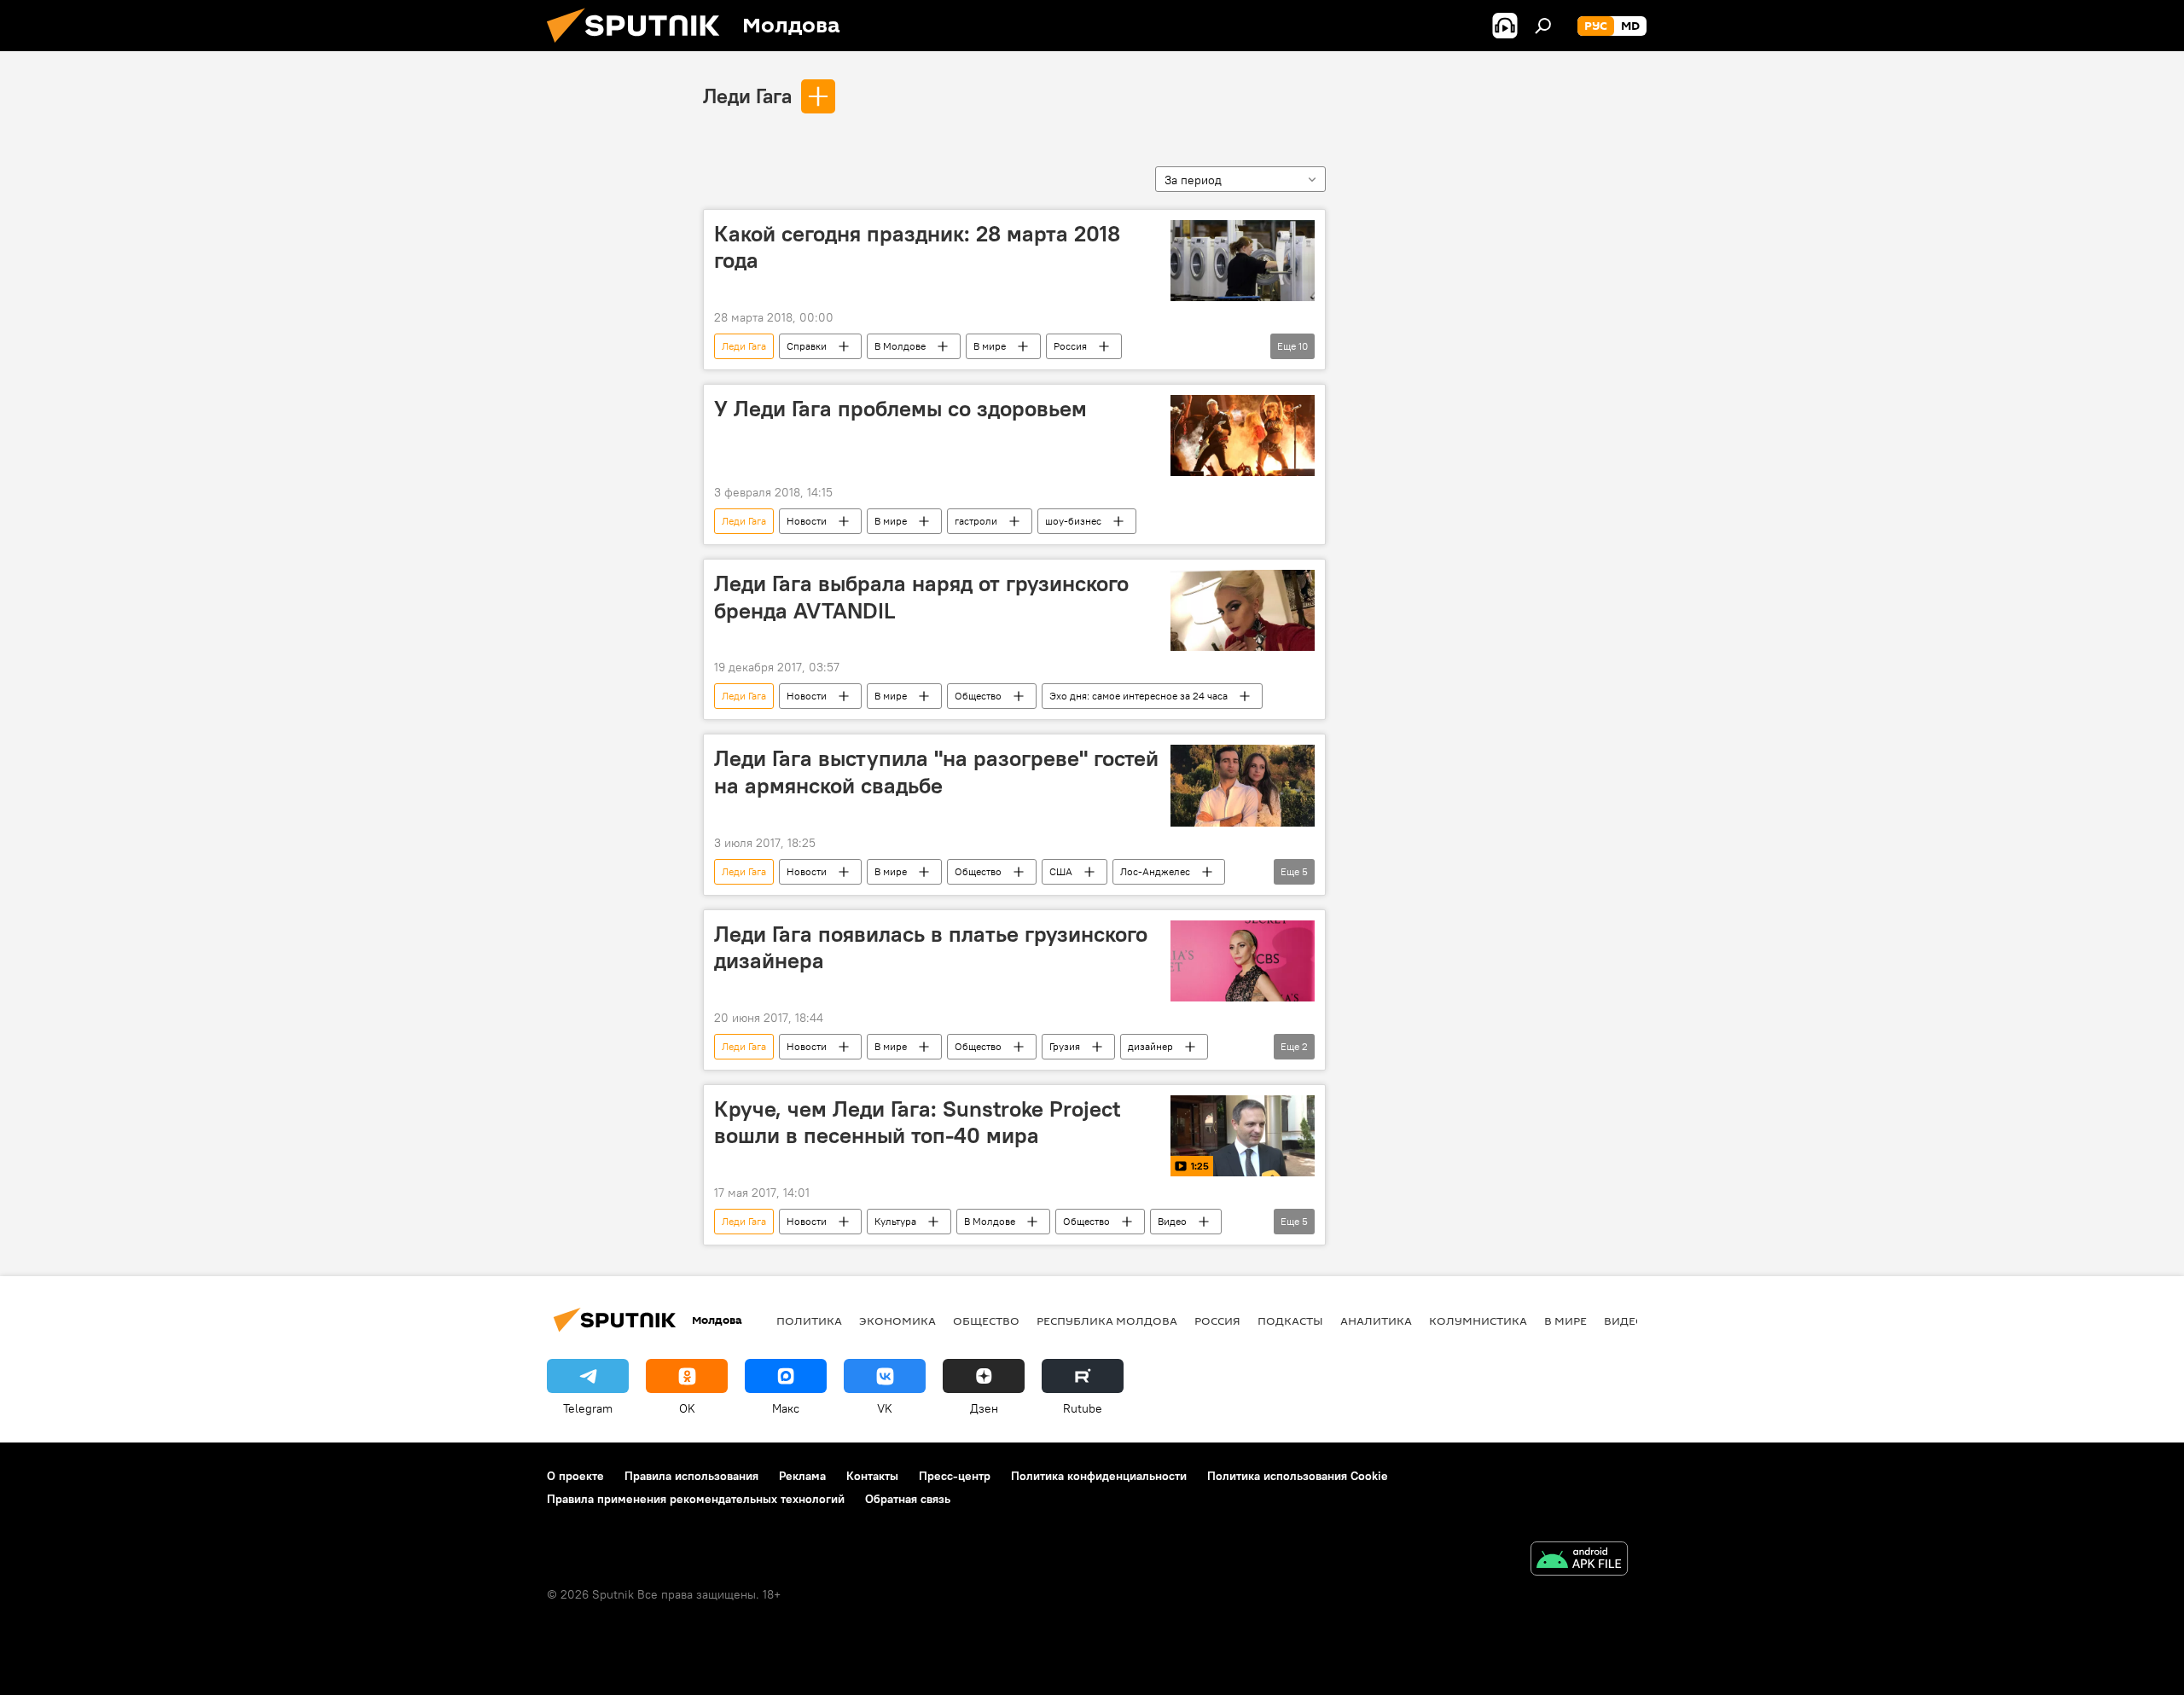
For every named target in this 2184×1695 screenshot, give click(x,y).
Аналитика (1376, 1321)
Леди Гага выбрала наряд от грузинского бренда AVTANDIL (921, 597)
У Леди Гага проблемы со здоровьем (900, 409)
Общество (978, 696)
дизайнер (1150, 1046)
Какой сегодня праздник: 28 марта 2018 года (917, 247)
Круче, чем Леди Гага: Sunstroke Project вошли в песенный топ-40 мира (917, 1122)
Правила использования (691, 1476)
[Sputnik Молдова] (640, 47)
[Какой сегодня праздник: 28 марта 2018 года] (1243, 261)
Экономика (897, 1321)
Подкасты (1290, 1321)
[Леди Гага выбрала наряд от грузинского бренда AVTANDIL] (1243, 610)
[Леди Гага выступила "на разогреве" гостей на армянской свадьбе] (1243, 785)
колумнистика (1478, 1321)
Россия (1070, 346)
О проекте (575, 1476)
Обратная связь (908, 1499)
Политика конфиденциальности (1099, 1476)
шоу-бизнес (1073, 521)
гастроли (976, 521)
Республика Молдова (1107, 1321)
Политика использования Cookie (1298, 1476)
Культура (895, 1221)
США (1061, 871)
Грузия (1065, 1046)
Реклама (802, 1476)
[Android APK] (1579, 1561)
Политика (809, 1321)
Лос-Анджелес (1155, 871)
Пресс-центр (955, 1476)
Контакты (872, 1476)
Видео (1172, 1221)
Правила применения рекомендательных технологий (696, 1499)
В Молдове (900, 346)
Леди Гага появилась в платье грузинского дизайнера (931, 947)
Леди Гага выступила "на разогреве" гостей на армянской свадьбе (936, 772)
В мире (990, 346)
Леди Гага (747, 96)
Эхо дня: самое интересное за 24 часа (1138, 696)
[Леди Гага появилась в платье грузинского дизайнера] (1243, 961)
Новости (807, 521)
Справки (807, 346)
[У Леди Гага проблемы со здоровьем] (1243, 435)
